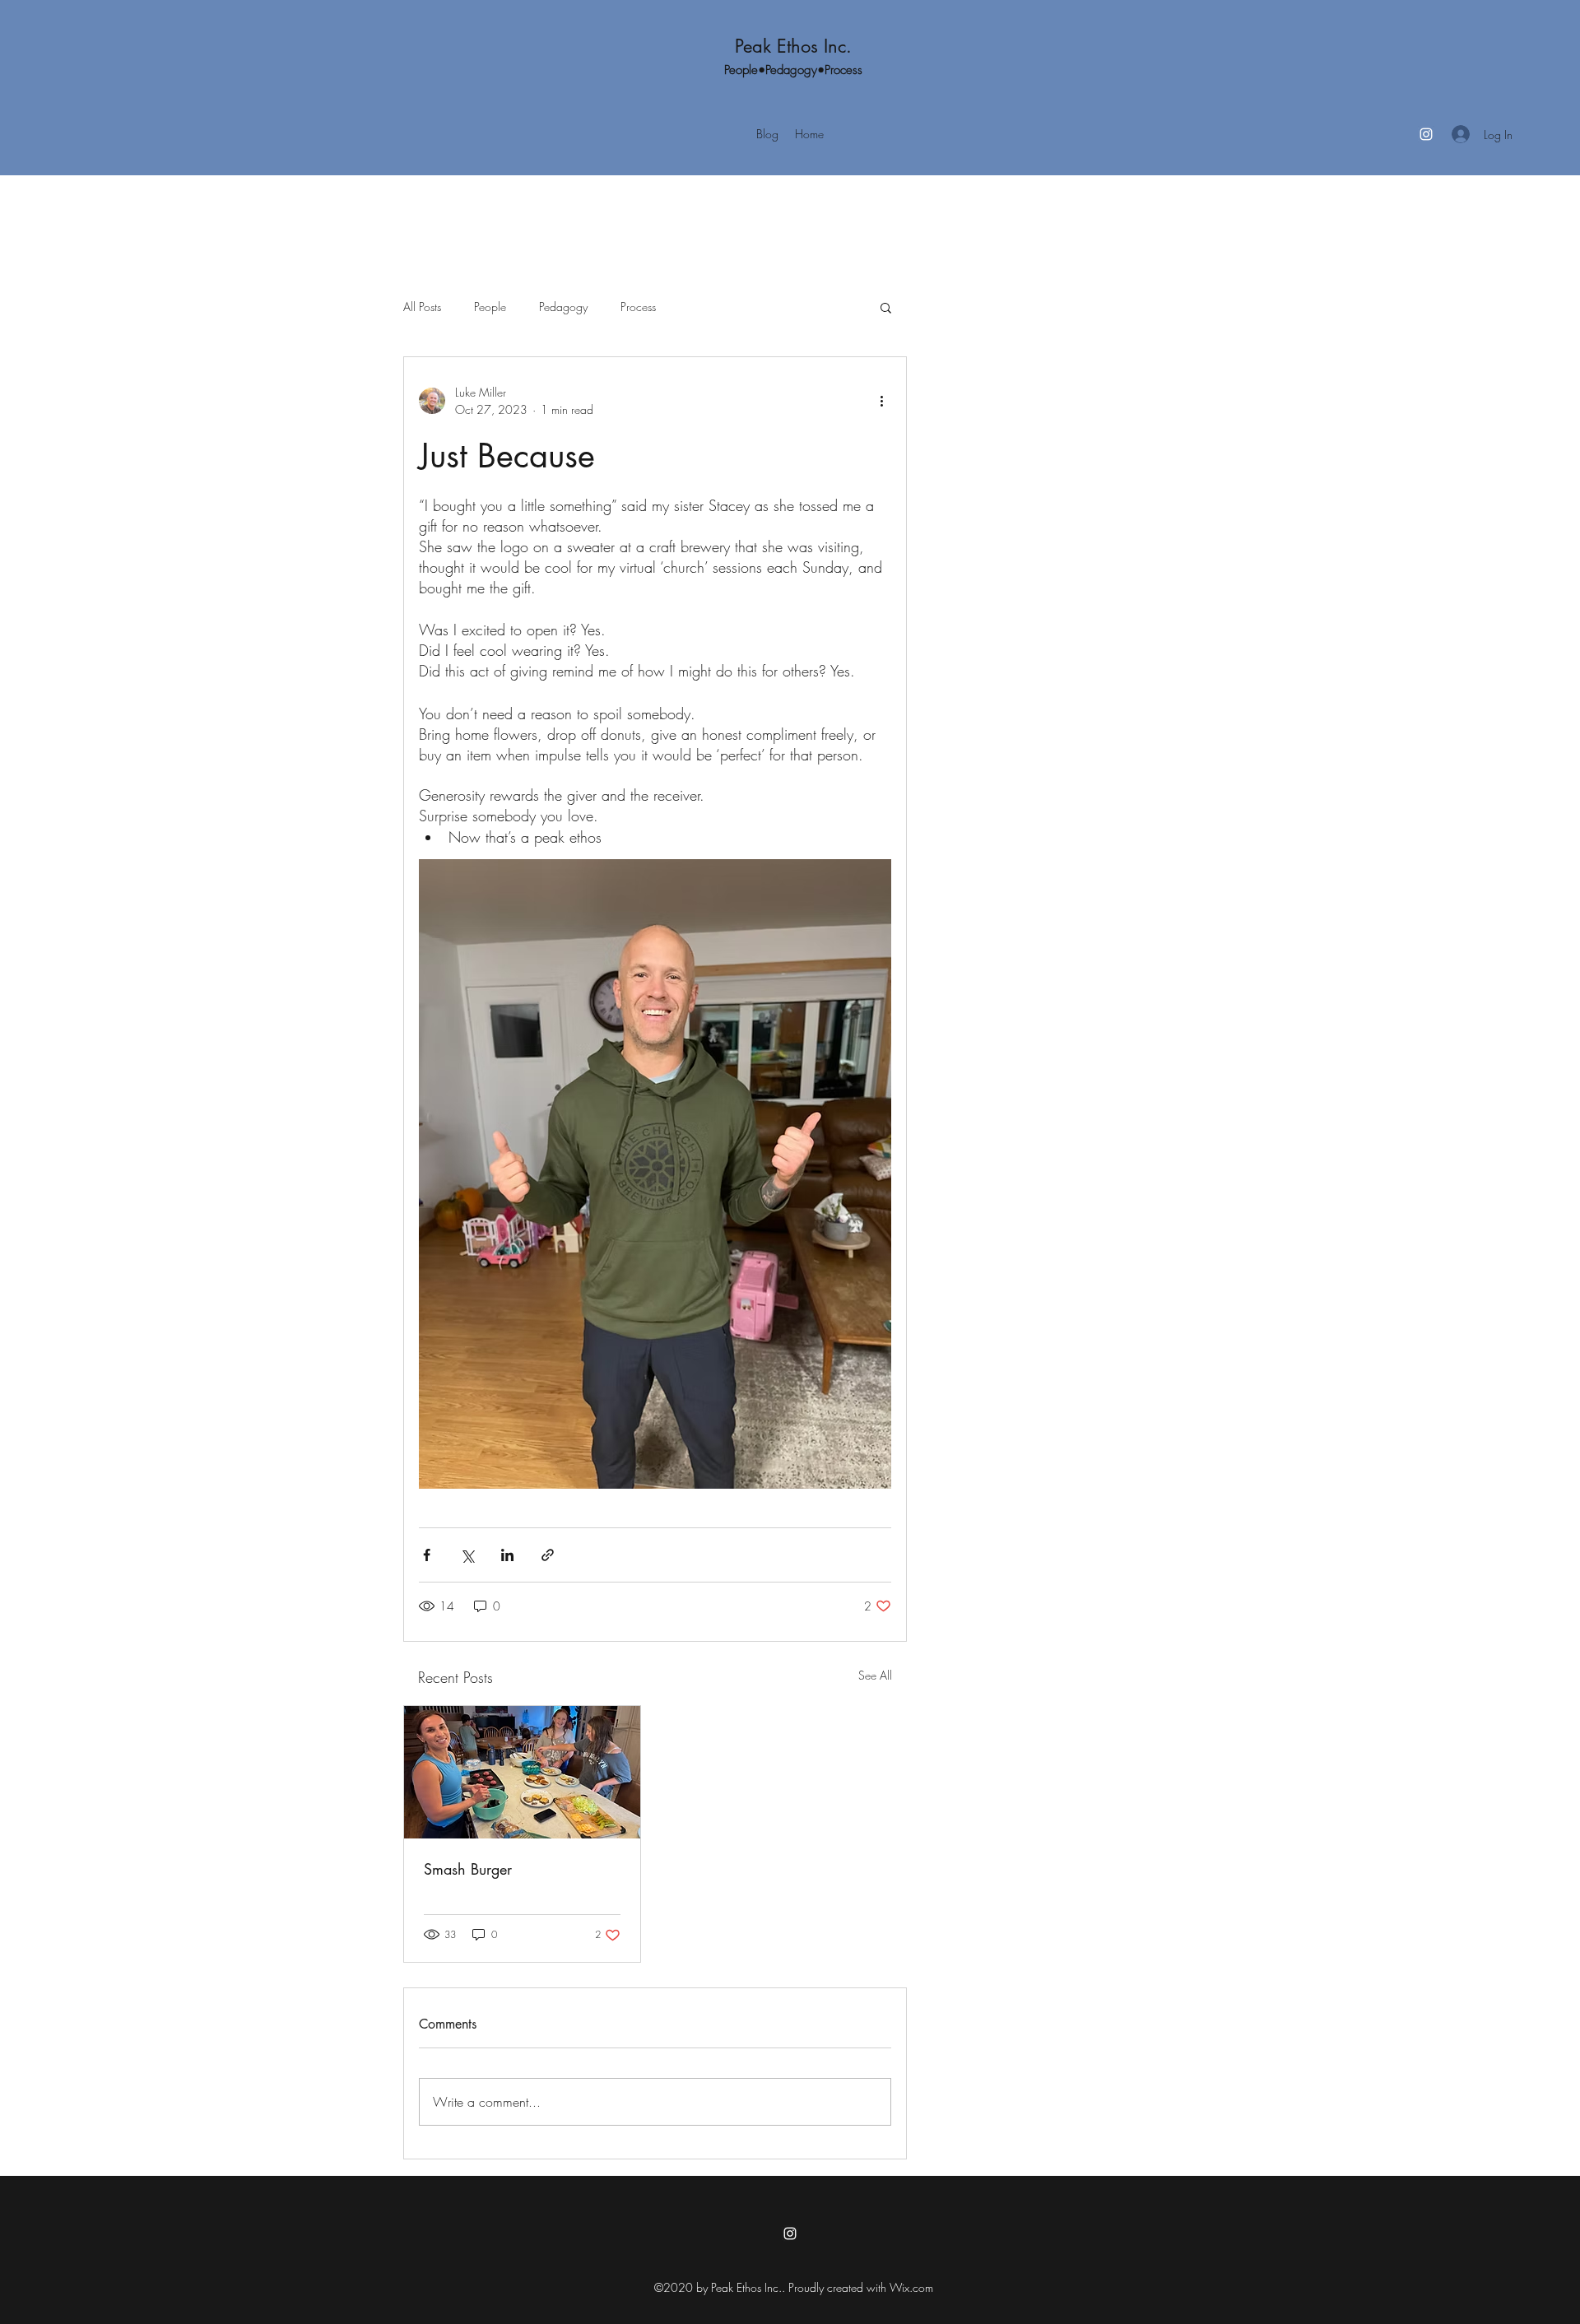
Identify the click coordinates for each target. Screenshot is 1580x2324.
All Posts (422, 307)
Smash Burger (468, 1869)
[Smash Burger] (522, 1772)
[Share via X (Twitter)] (467, 1555)
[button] (886, 307)
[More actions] (881, 401)
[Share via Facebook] (427, 1555)
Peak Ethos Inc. (793, 46)
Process (638, 307)
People (490, 307)
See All (875, 1675)
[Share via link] (548, 1555)
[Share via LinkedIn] (507, 1555)
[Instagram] (1426, 134)
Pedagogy (563, 307)
